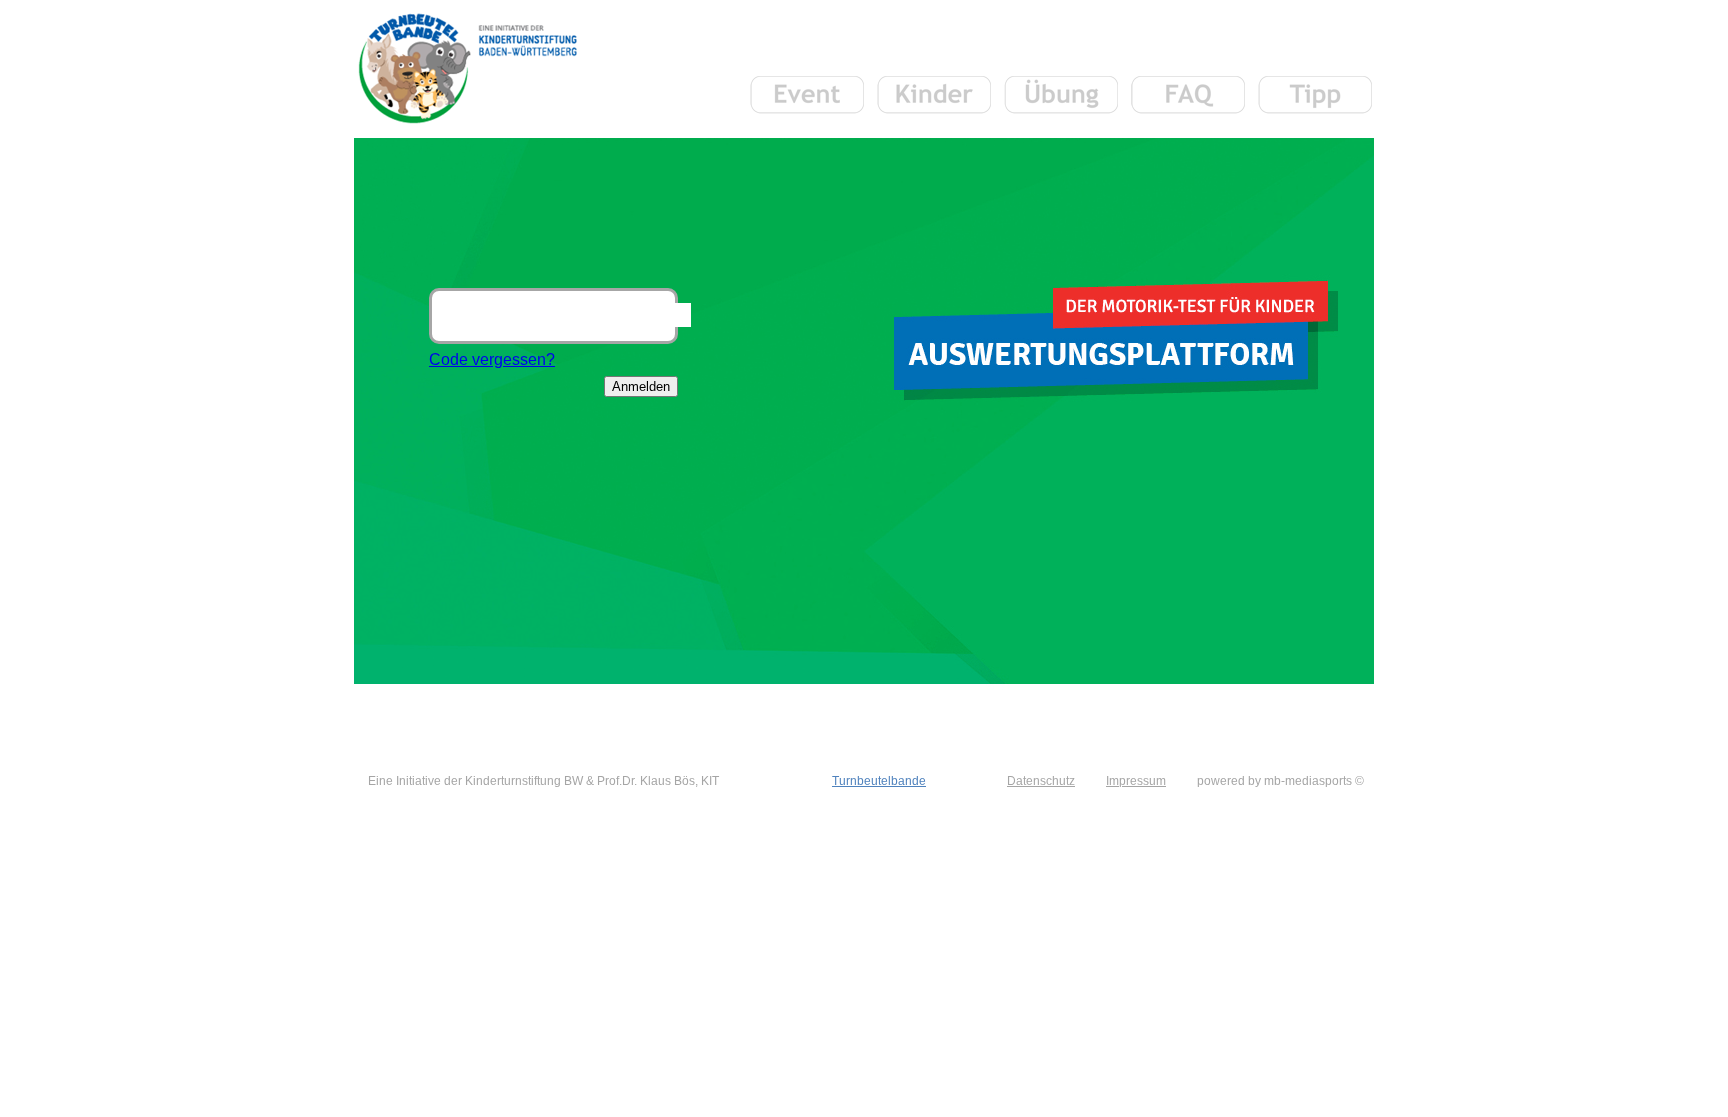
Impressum (1136, 781)
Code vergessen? (492, 359)
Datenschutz (1041, 781)
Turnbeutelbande (879, 781)
